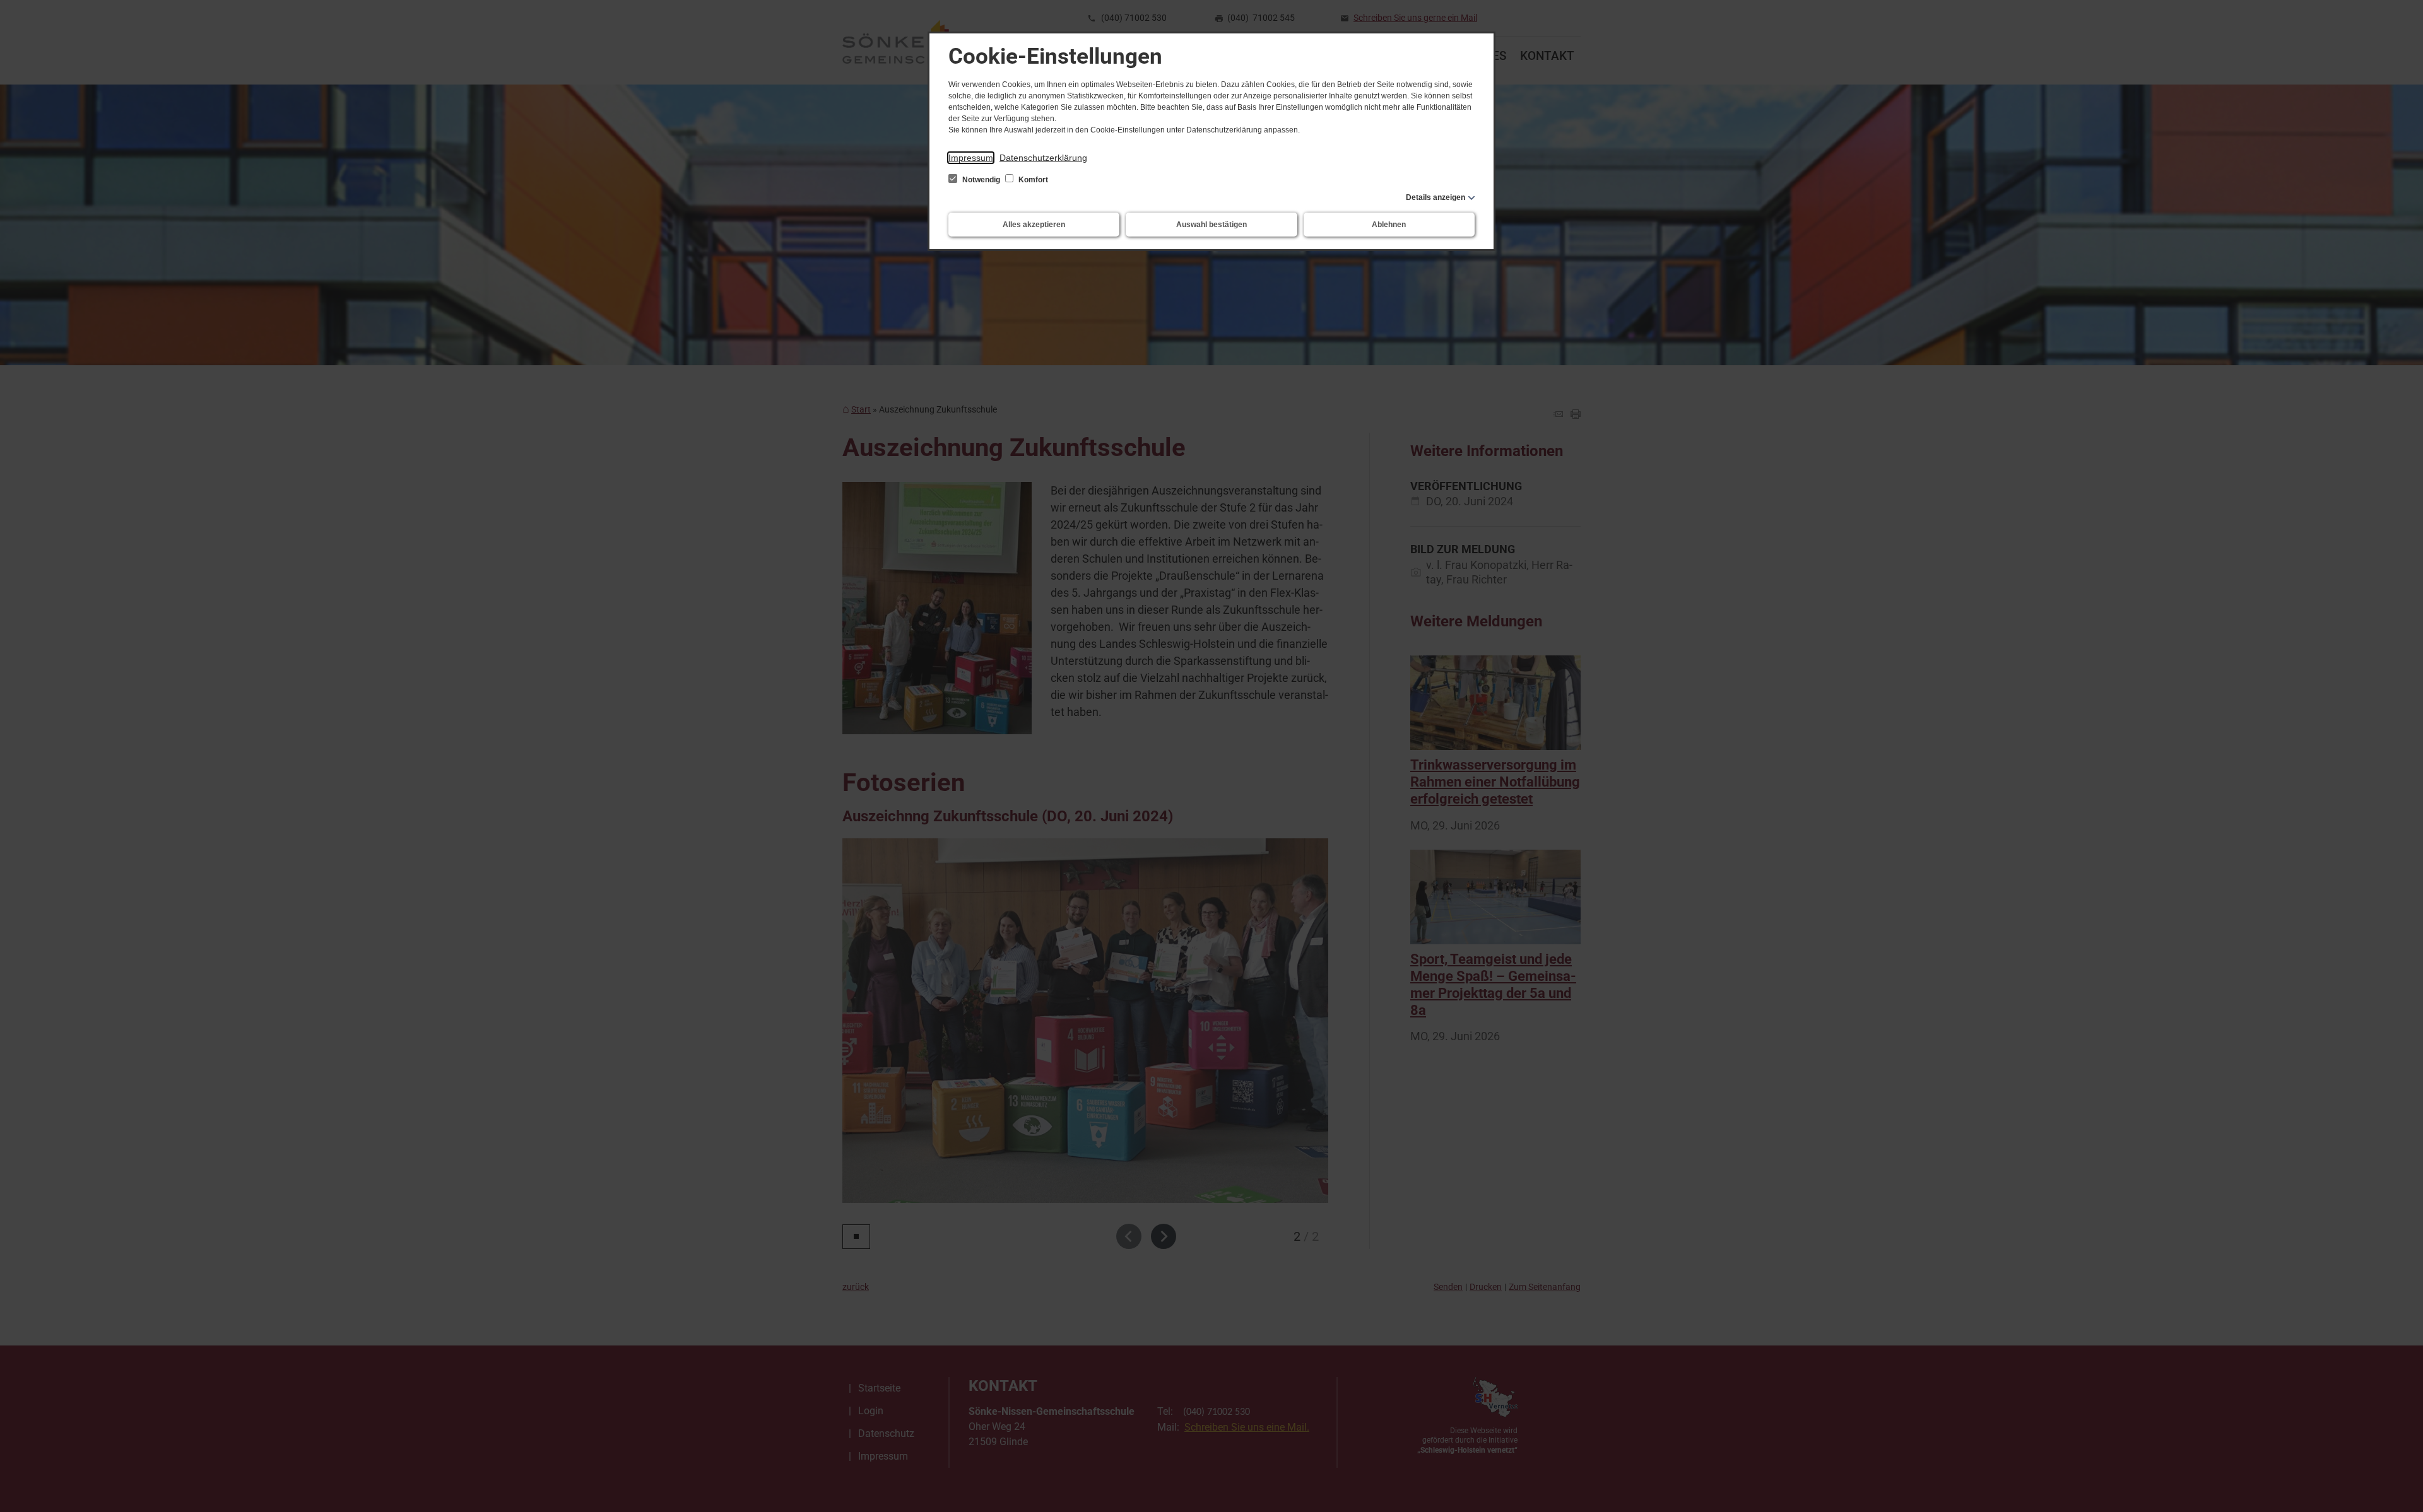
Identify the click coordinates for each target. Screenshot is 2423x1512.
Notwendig (981, 180)
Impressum (971, 158)
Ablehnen (1389, 225)
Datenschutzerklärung (1043, 158)
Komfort (1032, 180)
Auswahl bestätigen (1211, 225)
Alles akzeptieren (1034, 225)
